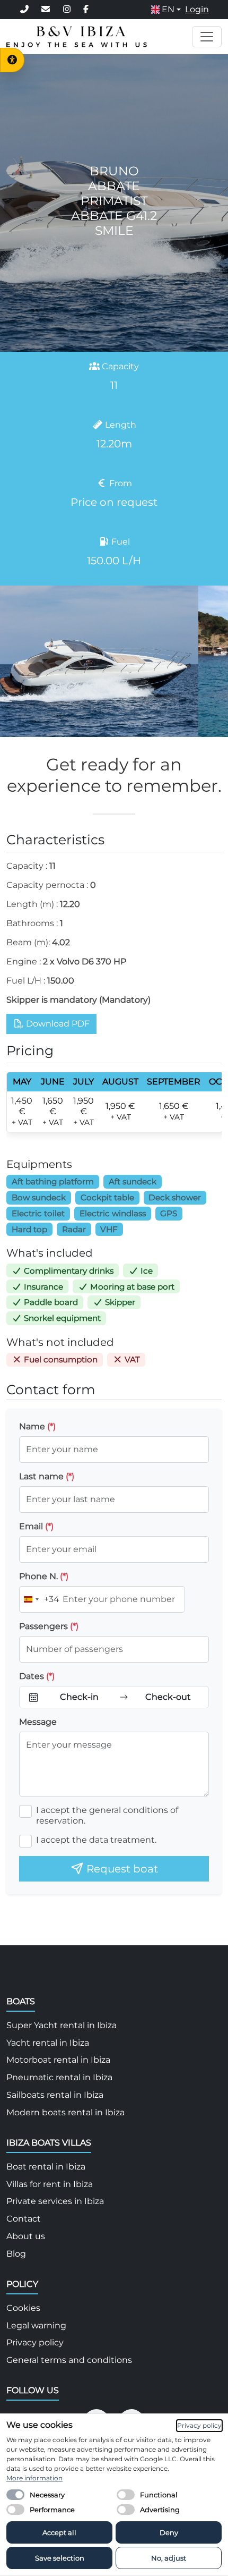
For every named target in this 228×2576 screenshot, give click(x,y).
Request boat (121, 1869)
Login (197, 9)
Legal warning (36, 2325)
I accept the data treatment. (96, 1840)
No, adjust (169, 2558)
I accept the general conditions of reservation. (107, 1815)
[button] (166, 10)
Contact (24, 2219)
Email (36, 1526)
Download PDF (57, 1024)
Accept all (59, 2532)
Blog (16, 2254)
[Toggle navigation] (207, 37)
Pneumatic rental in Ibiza (59, 2077)
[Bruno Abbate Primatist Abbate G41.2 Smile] (99, 661)
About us (26, 2236)
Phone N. (44, 1576)
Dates (37, 1676)
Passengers (49, 1626)
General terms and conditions (69, 2360)
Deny (169, 2532)
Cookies (23, 2308)
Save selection (60, 2558)
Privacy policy (35, 2342)
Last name (47, 1476)
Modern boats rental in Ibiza (65, 2112)
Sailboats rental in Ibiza (55, 2095)
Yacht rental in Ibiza (48, 2043)
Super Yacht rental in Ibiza (62, 2025)
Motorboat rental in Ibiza (58, 2060)
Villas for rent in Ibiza (50, 2184)
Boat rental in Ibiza (46, 2167)
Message (38, 1722)
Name (37, 1426)
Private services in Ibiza (55, 2201)
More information (34, 2478)
